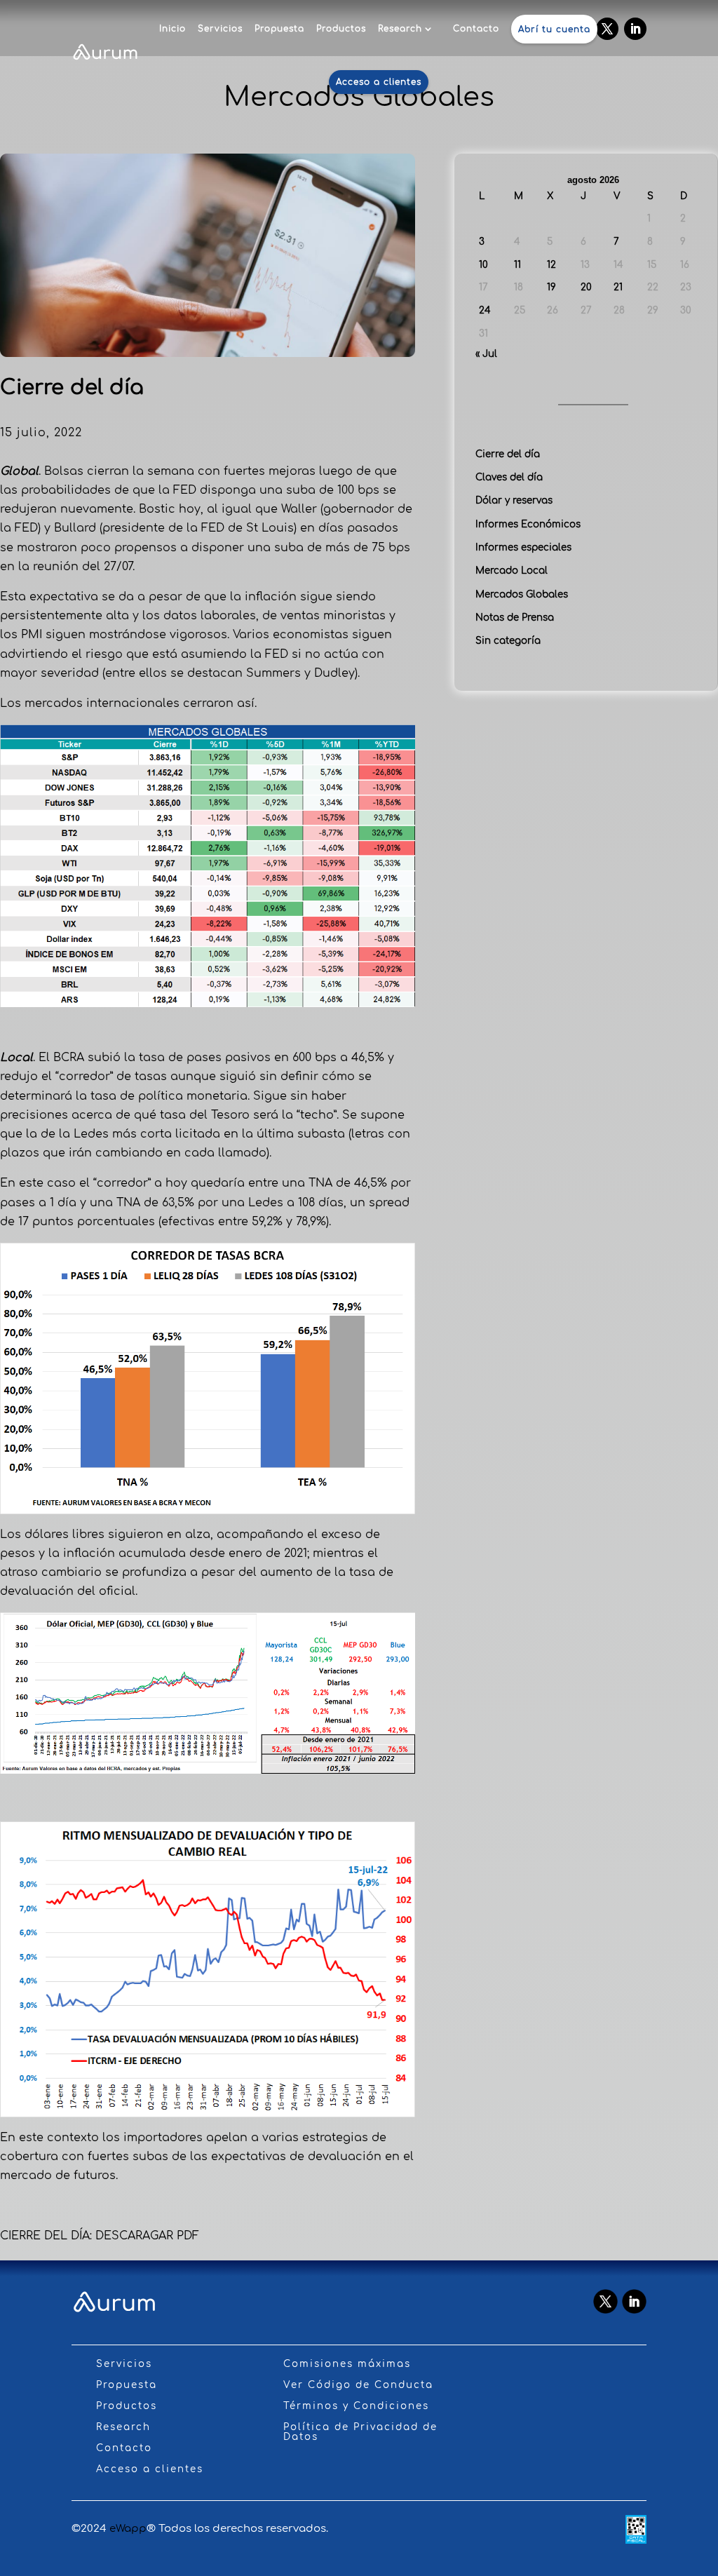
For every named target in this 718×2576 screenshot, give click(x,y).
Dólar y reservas (514, 500)
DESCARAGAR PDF (147, 2236)
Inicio (172, 29)
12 (551, 265)
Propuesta (279, 29)
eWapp (128, 2529)
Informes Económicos (528, 524)
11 (517, 265)
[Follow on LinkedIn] (635, 29)
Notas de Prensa (515, 618)
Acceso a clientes (379, 82)
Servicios (220, 29)
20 (586, 287)
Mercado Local (512, 571)
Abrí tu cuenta (554, 29)
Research (400, 29)
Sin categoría (508, 641)
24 (485, 310)
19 (551, 287)
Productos (341, 29)
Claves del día (509, 477)
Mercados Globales (522, 594)
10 (483, 265)
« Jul (486, 354)
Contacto (476, 29)
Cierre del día (508, 454)
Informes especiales (523, 547)
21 (618, 287)
